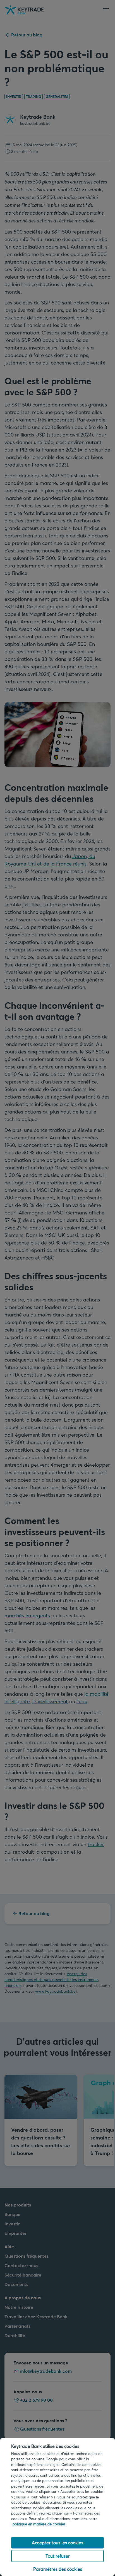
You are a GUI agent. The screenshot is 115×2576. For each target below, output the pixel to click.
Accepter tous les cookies (57, 2542)
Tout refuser (58, 2556)
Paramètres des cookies (58, 2569)
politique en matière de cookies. (39, 2524)
